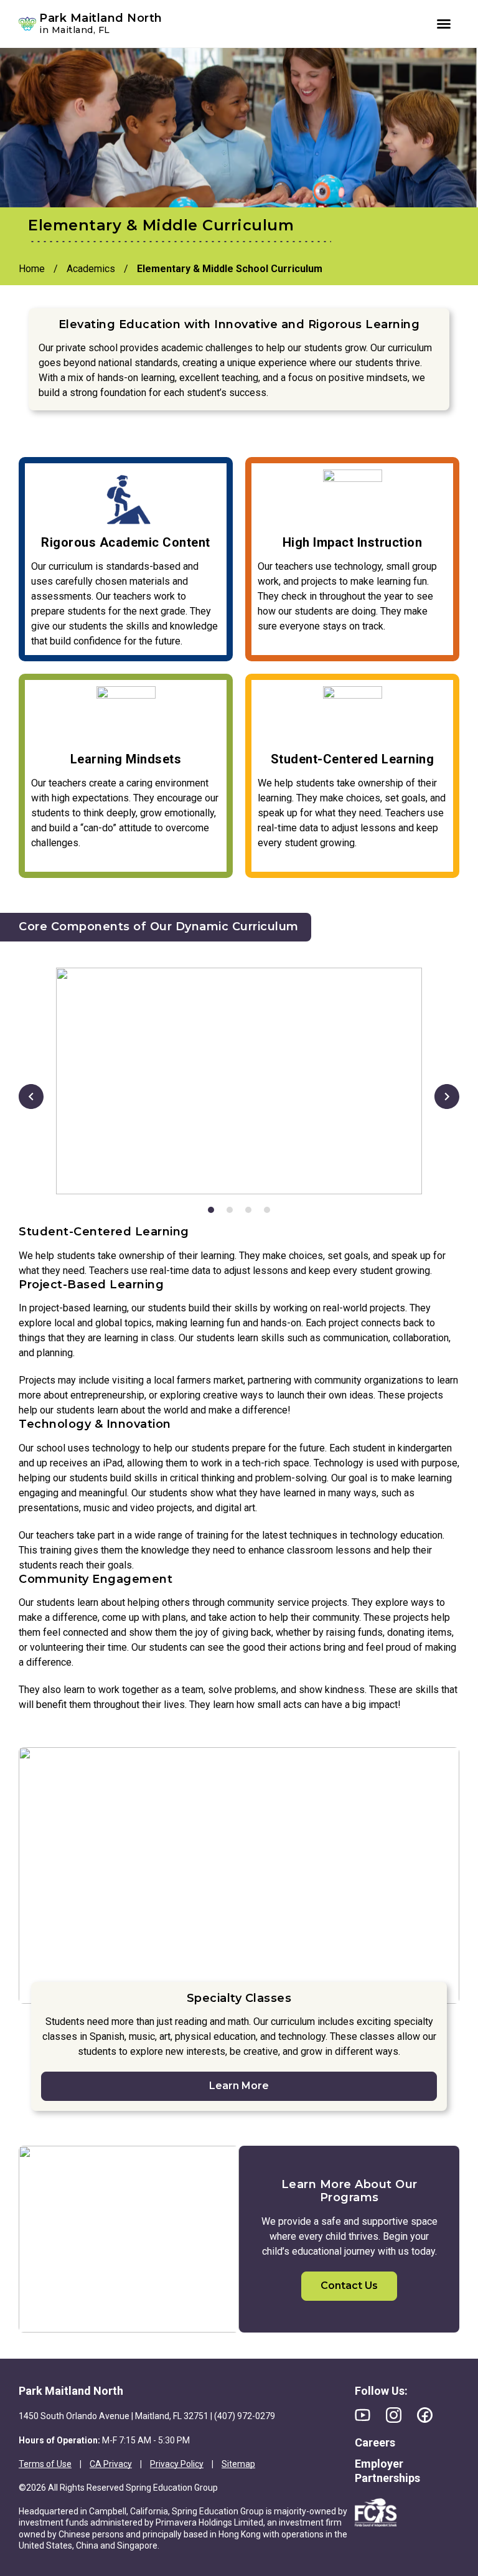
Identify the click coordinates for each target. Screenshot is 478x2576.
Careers (375, 2442)
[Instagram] (394, 2415)
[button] (31, 1097)
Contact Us (349, 2286)
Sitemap (238, 2464)
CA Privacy (111, 2464)
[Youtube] (363, 2415)
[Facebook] (425, 2415)
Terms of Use (45, 2464)
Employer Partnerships (387, 2471)
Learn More (239, 2086)
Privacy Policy (177, 2464)
